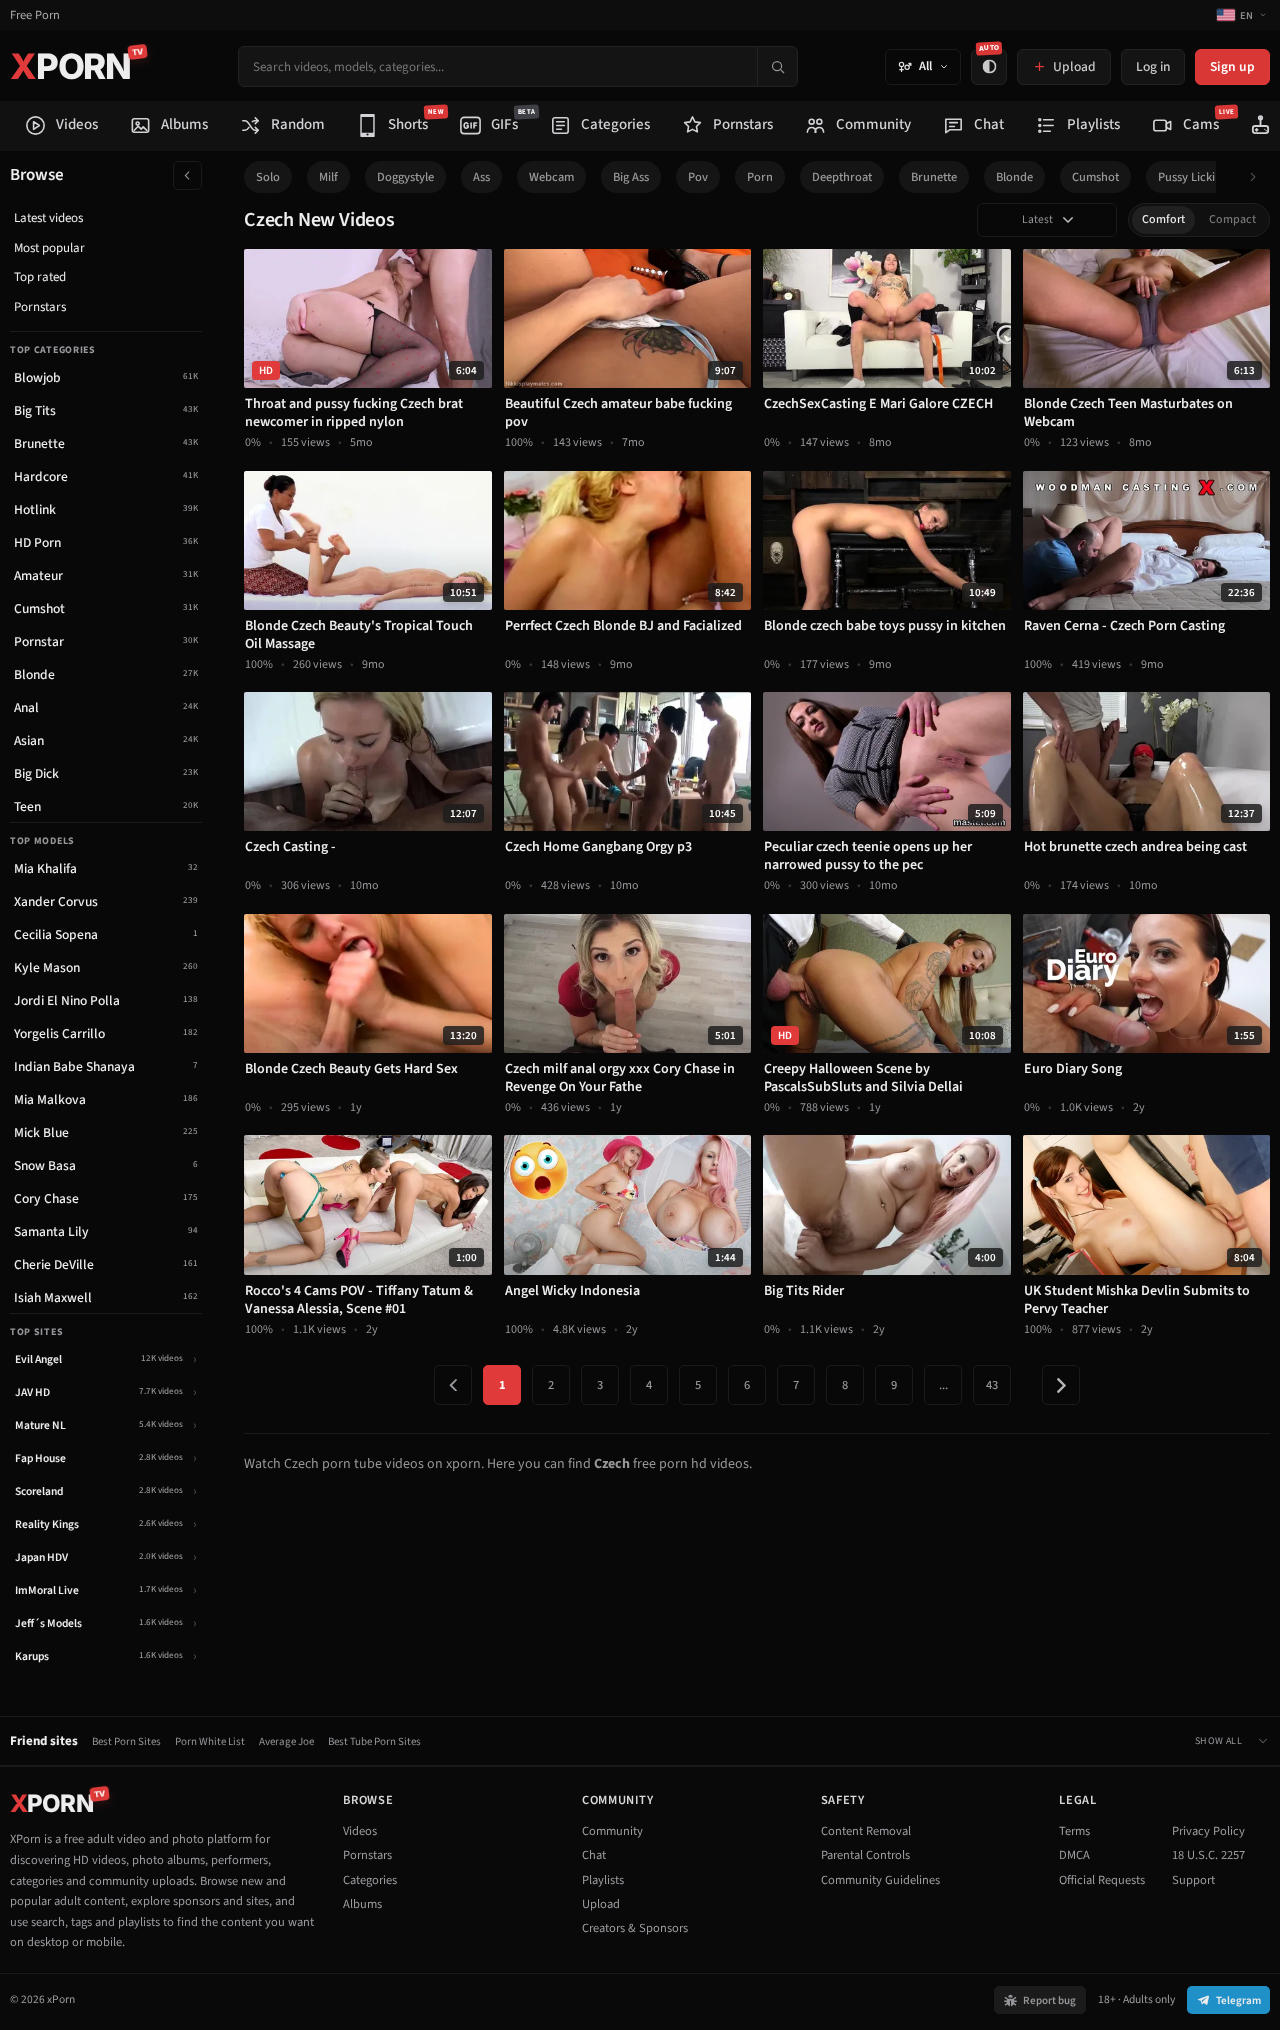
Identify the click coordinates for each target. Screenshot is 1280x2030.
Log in (1153, 66)
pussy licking (1193, 177)
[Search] (777, 66)
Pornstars (40, 307)
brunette (934, 177)
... (943, 1385)
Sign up (1232, 66)
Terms (1074, 1831)
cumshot (1095, 177)
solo (268, 177)
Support (1193, 1880)
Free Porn (35, 15)
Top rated (40, 277)
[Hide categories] (187, 175)
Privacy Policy (1208, 1831)
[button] (1258, 177)
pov (698, 177)
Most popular (49, 248)
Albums (362, 1904)
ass (481, 177)
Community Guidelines (880, 1880)
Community (612, 1831)
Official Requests (1102, 1880)
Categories (370, 1880)
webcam (551, 177)
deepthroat (842, 177)
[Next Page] (1061, 1385)
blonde (1014, 177)
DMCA (1074, 1855)
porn (760, 177)
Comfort (1163, 219)
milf (328, 177)
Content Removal (866, 1831)
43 (992, 1385)
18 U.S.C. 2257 (1208, 1855)
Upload (601, 1904)
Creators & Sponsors (635, 1928)
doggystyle (405, 177)
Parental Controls (865, 1855)
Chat (594, 1855)
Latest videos (48, 218)
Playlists (603, 1880)
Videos (360, 1831)
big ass (631, 177)
